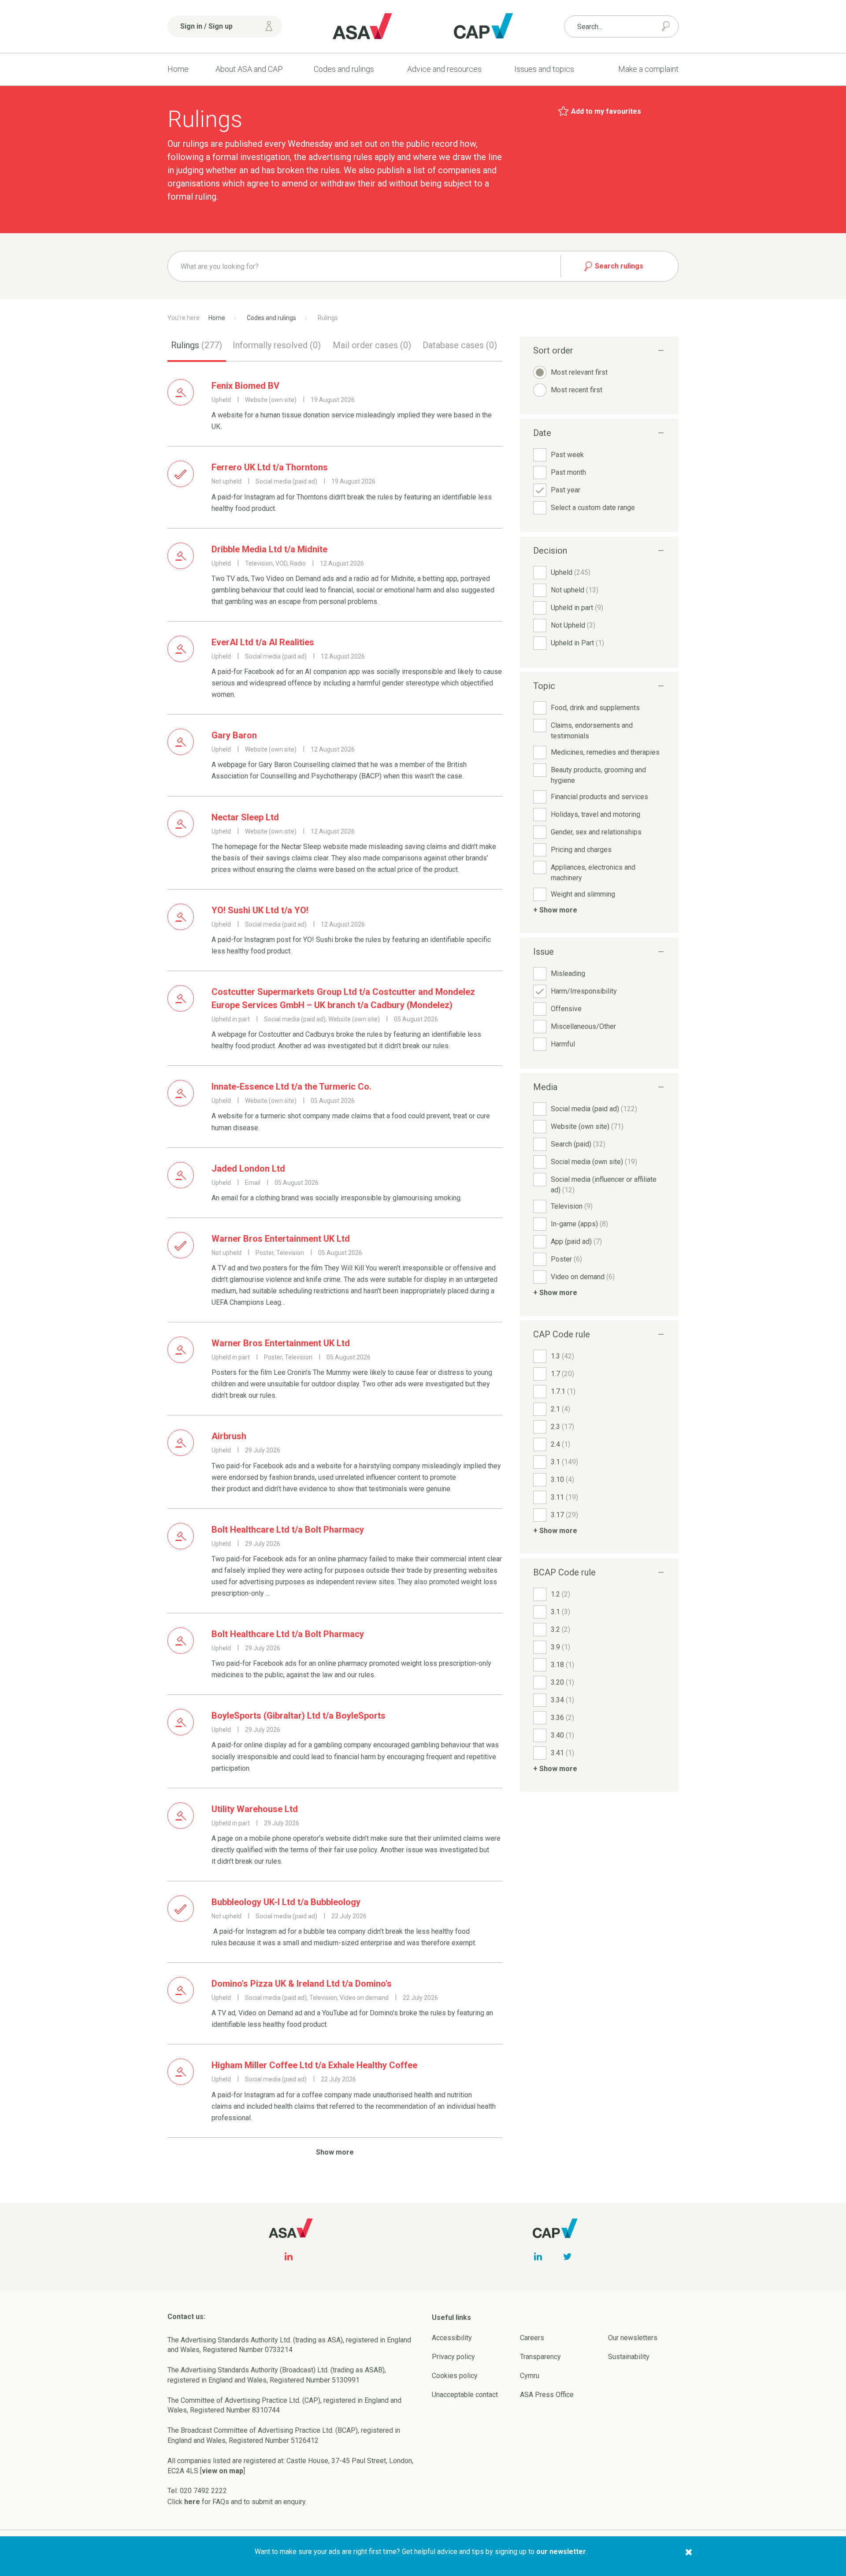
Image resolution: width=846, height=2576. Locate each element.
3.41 (562, 1753)
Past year (566, 490)
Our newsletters (633, 2338)
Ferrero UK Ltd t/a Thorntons (270, 467)
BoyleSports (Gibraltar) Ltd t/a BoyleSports (299, 1716)
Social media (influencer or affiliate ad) (604, 1185)
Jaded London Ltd (248, 1169)
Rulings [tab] (197, 345)
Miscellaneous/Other (583, 1026)
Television (572, 1206)
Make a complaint (648, 69)
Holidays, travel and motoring (596, 814)
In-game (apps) (579, 1224)
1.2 (560, 1594)
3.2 (560, 1629)
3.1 (564, 1462)
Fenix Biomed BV (245, 386)
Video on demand (583, 1277)
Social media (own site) (594, 1162)
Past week (567, 455)
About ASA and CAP (249, 69)
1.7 (562, 1374)
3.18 (562, 1665)
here (192, 2502)
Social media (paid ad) (594, 1109)
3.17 (564, 1515)
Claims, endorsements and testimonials (592, 731)
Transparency (540, 2357)
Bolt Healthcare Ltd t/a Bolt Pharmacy (288, 1530)
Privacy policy (453, 2357)
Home (178, 69)
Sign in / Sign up (206, 26)
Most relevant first (579, 372)
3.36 (562, 1718)
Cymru (530, 2376)
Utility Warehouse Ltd (255, 1809)
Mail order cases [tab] (372, 345)
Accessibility (452, 2338)
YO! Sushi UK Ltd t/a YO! (260, 910)
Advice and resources (444, 69)
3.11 (564, 1497)
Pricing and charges (581, 850)
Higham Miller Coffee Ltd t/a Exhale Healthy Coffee (314, 2065)
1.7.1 (563, 1391)
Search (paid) (578, 1144)
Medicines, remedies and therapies (605, 752)
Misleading (568, 973)
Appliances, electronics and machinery (593, 873)
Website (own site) (587, 1126)
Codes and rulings (344, 69)
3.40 (562, 1735)
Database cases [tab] (460, 345)
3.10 (562, 1480)
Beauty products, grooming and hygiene (598, 775)
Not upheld (575, 590)
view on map (223, 2471)
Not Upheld (573, 625)
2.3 (562, 1427)
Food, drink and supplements (595, 708)
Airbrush (229, 1436)
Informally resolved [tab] (277, 345)
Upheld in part (577, 608)
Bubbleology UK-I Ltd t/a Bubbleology (286, 1902)
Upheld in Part (577, 643)
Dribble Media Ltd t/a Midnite (269, 549)
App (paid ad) (576, 1241)
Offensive (566, 1009)
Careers (532, 2338)
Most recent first (577, 390)
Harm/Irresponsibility (584, 991)
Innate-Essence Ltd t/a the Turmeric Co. (291, 1087)
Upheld (571, 572)
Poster (566, 1259)
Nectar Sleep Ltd (245, 817)
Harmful (563, 1044)
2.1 (560, 1409)
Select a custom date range (593, 508)
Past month (568, 472)
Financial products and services (599, 797)
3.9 (560, 1647)
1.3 (562, 1356)
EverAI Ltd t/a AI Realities (263, 642)
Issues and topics (544, 69)
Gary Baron (234, 735)
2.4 (560, 1444)
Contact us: (186, 2317)
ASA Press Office (547, 2395)
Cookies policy (455, 2376)
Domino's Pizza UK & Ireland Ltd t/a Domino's (302, 1984)
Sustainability (629, 2357)
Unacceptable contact (465, 2395)
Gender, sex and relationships (596, 832)
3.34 (562, 1700)
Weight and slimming (583, 894)
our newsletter (561, 2552)
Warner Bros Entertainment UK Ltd (281, 1239)
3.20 (562, 1682)
